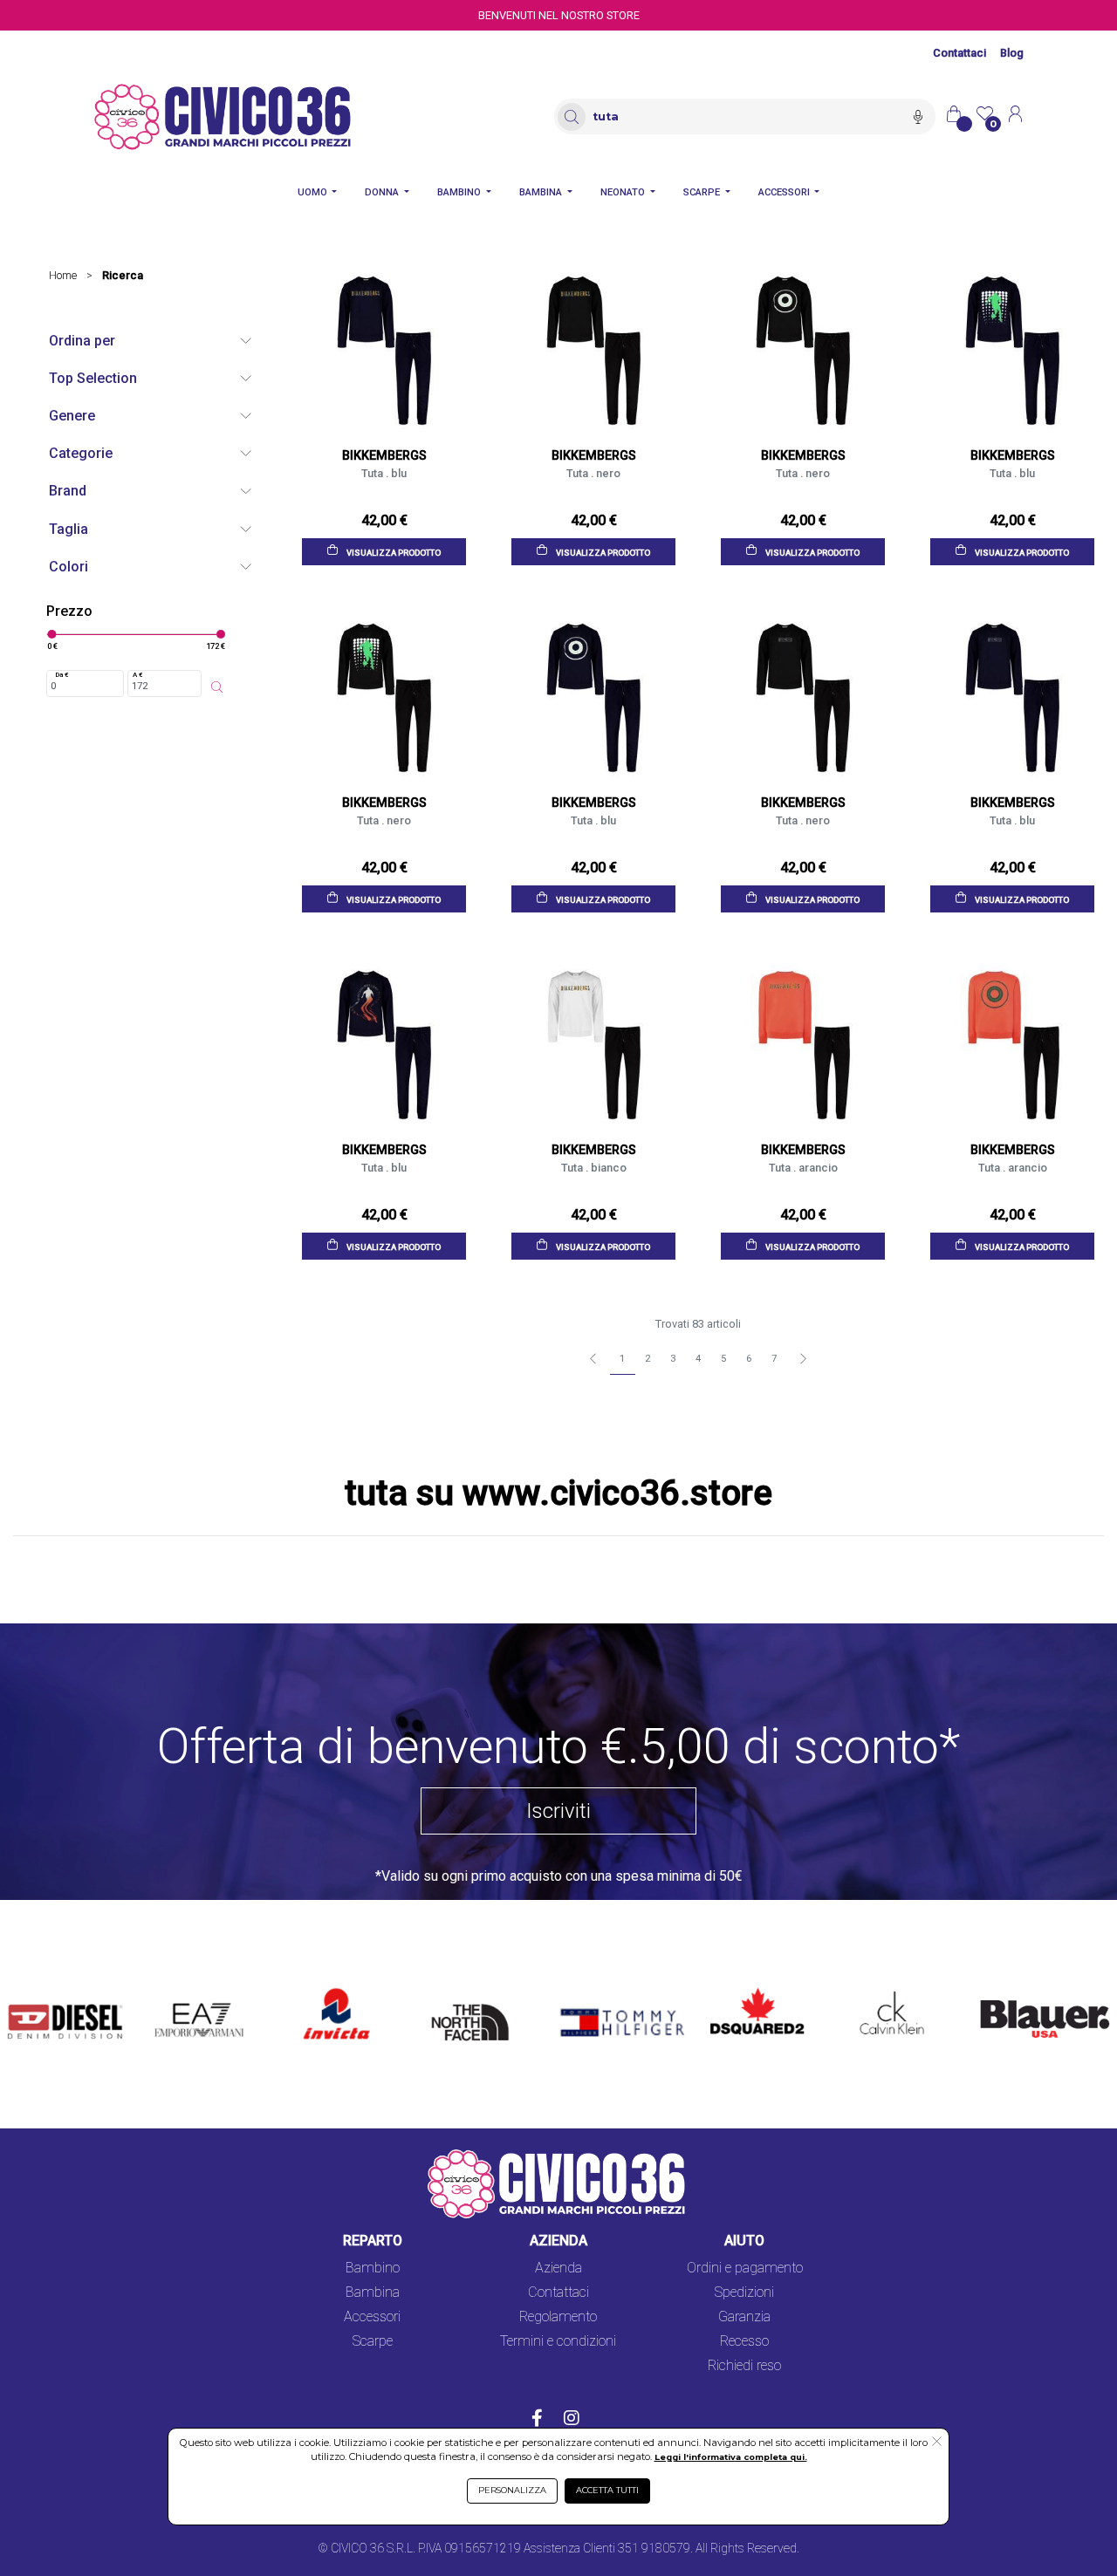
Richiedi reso (744, 2365)
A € (138, 675)
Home (63, 275)
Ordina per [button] (82, 341)
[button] (937, 2443)
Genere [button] (72, 416)
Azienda (558, 2268)
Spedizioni (744, 2292)
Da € (62, 675)
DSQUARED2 (749, 1988)
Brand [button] (68, 491)
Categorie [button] (81, 453)
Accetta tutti (607, 2490)
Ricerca (123, 275)
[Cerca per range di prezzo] (217, 687)
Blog (1012, 53)
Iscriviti (558, 1811)
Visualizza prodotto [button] (393, 552)
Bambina (373, 2292)
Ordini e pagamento (745, 2268)
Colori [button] (69, 567)
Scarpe (373, 2341)
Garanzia (744, 2316)
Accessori (372, 2316)
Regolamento (558, 2316)
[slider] (51, 634)
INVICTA (330, 1988)
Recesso (744, 2341)
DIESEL (30, 1988)
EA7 (175, 1988)
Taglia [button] (69, 529)
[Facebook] (537, 2420)
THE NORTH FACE (465, 2009)
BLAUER (994, 1988)
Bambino (373, 2268)
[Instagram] (572, 2420)
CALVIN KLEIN (884, 1988)
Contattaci (959, 53)
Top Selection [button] (93, 378)
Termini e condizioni (558, 2341)
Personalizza (512, 2490)
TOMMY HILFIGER (606, 1988)
